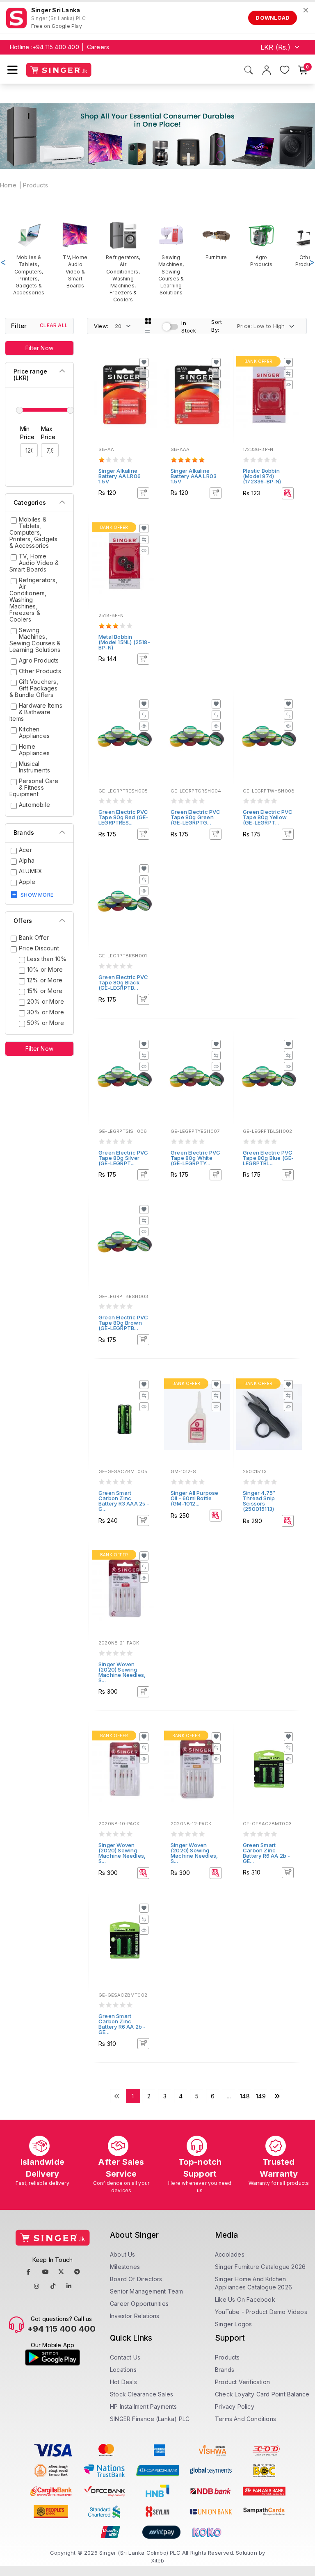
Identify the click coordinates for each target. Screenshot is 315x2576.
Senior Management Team (146, 2291)
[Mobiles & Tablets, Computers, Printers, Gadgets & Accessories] (29, 259)
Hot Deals (123, 2382)
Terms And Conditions (245, 2419)
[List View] (148, 331)
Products (35, 185)
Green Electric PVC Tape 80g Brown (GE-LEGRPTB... (123, 1323)
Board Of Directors (136, 2279)
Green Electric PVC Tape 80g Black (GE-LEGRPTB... (123, 982)
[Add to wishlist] (144, 362)
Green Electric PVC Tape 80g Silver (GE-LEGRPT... (123, 1158)
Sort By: (217, 326)
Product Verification (242, 2382)
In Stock (189, 327)
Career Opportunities (139, 2304)
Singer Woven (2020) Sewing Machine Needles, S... (122, 1672)
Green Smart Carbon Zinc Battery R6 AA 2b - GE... (267, 1853)
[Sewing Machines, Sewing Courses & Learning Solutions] (171, 259)
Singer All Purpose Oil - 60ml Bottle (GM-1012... (195, 1498)
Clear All (54, 325)
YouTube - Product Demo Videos (261, 2312)
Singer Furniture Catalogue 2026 (260, 2267)
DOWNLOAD (273, 18)
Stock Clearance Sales (142, 2394)
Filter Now (39, 348)
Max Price (48, 433)
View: (101, 326)
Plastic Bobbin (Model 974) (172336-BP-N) (262, 476)
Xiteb (158, 2560)
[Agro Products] (261, 244)
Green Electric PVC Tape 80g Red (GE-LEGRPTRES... (123, 817)
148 (245, 2096)
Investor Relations (135, 2316)
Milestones (125, 2267)
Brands (225, 2370)
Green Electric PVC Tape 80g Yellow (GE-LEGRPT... (268, 817)
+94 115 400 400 (56, 47)
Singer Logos (233, 2324)
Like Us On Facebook (245, 2299)
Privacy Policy (235, 2406)
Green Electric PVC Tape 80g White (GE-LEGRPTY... (196, 1158)
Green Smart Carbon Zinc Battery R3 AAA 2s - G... (124, 1501)
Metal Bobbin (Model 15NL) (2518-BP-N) (124, 642)
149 (261, 2096)
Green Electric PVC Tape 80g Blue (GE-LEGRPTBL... (268, 1158)
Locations (123, 2370)
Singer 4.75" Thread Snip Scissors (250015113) (259, 1501)
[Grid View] (148, 321)
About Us (123, 2254)
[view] (144, 385)
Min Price (27, 433)
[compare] (144, 374)
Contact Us (125, 2357)
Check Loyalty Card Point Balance (262, 2394)
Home (8, 185)
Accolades (230, 2254)
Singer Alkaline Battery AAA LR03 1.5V (194, 476)
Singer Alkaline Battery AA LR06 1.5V (120, 476)
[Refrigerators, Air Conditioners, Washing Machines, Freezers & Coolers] (123, 262)
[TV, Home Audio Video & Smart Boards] (75, 255)
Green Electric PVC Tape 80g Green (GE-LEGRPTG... (196, 817)
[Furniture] (216, 241)
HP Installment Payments (144, 2406)
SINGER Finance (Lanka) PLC (150, 2419)
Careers (98, 47)
